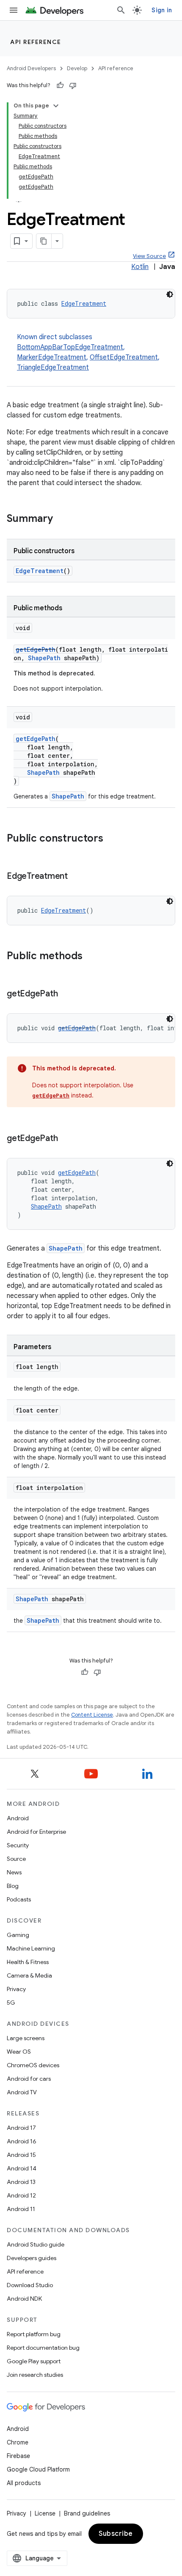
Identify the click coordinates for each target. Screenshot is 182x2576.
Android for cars (29, 2079)
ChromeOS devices (33, 2065)
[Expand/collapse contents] (56, 106)
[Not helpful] (73, 85)
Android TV (22, 2092)
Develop (77, 68)
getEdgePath (36, 649)
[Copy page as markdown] (44, 241)
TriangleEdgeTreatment (53, 368)
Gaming (18, 1935)
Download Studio (30, 2285)
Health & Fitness (28, 1962)
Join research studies (35, 2375)
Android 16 (22, 2141)
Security (18, 1845)
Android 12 (21, 2195)
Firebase (18, 2456)
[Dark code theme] (170, 294)
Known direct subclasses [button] (88, 352)
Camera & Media (29, 1975)
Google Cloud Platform (38, 2469)
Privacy (16, 1989)
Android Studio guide (36, 2244)
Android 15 (21, 2155)
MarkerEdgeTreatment (52, 357)
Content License (92, 1715)
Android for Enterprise (36, 1832)
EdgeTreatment (84, 303)
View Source (149, 256)
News (14, 1872)
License (45, 2513)
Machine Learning (31, 1948)
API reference (36, 42)
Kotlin (140, 267)
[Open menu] (14, 10)
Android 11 (21, 2209)
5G (11, 2003)
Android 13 (21, 2182)
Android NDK (24, 2299)
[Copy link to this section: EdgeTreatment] (76, 877)
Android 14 (22, 2168)
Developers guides (32, 2258)
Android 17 (21, 2128)
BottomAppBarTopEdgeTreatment (70, 347)
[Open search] (121, 10)
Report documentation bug (43, 2348)
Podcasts (19, 1899)
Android (18, 1818)
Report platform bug (34, 2334)
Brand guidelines (87, 2513)
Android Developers (31, 68)
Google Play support (34, 2361)
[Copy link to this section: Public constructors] (112, 839)
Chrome (18, 2442)
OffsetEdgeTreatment (124, 357)
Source (16, 1859)
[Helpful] (60, 85)
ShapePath (44, 658)
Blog (13, 1886)
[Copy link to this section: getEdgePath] (66, 994)
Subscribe (116, 2534)
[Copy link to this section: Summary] (61, 519)
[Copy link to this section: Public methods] (91, 957)
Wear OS (19, 2052)
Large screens (26, 2038)
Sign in (162, 10)
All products (24, 2483)
